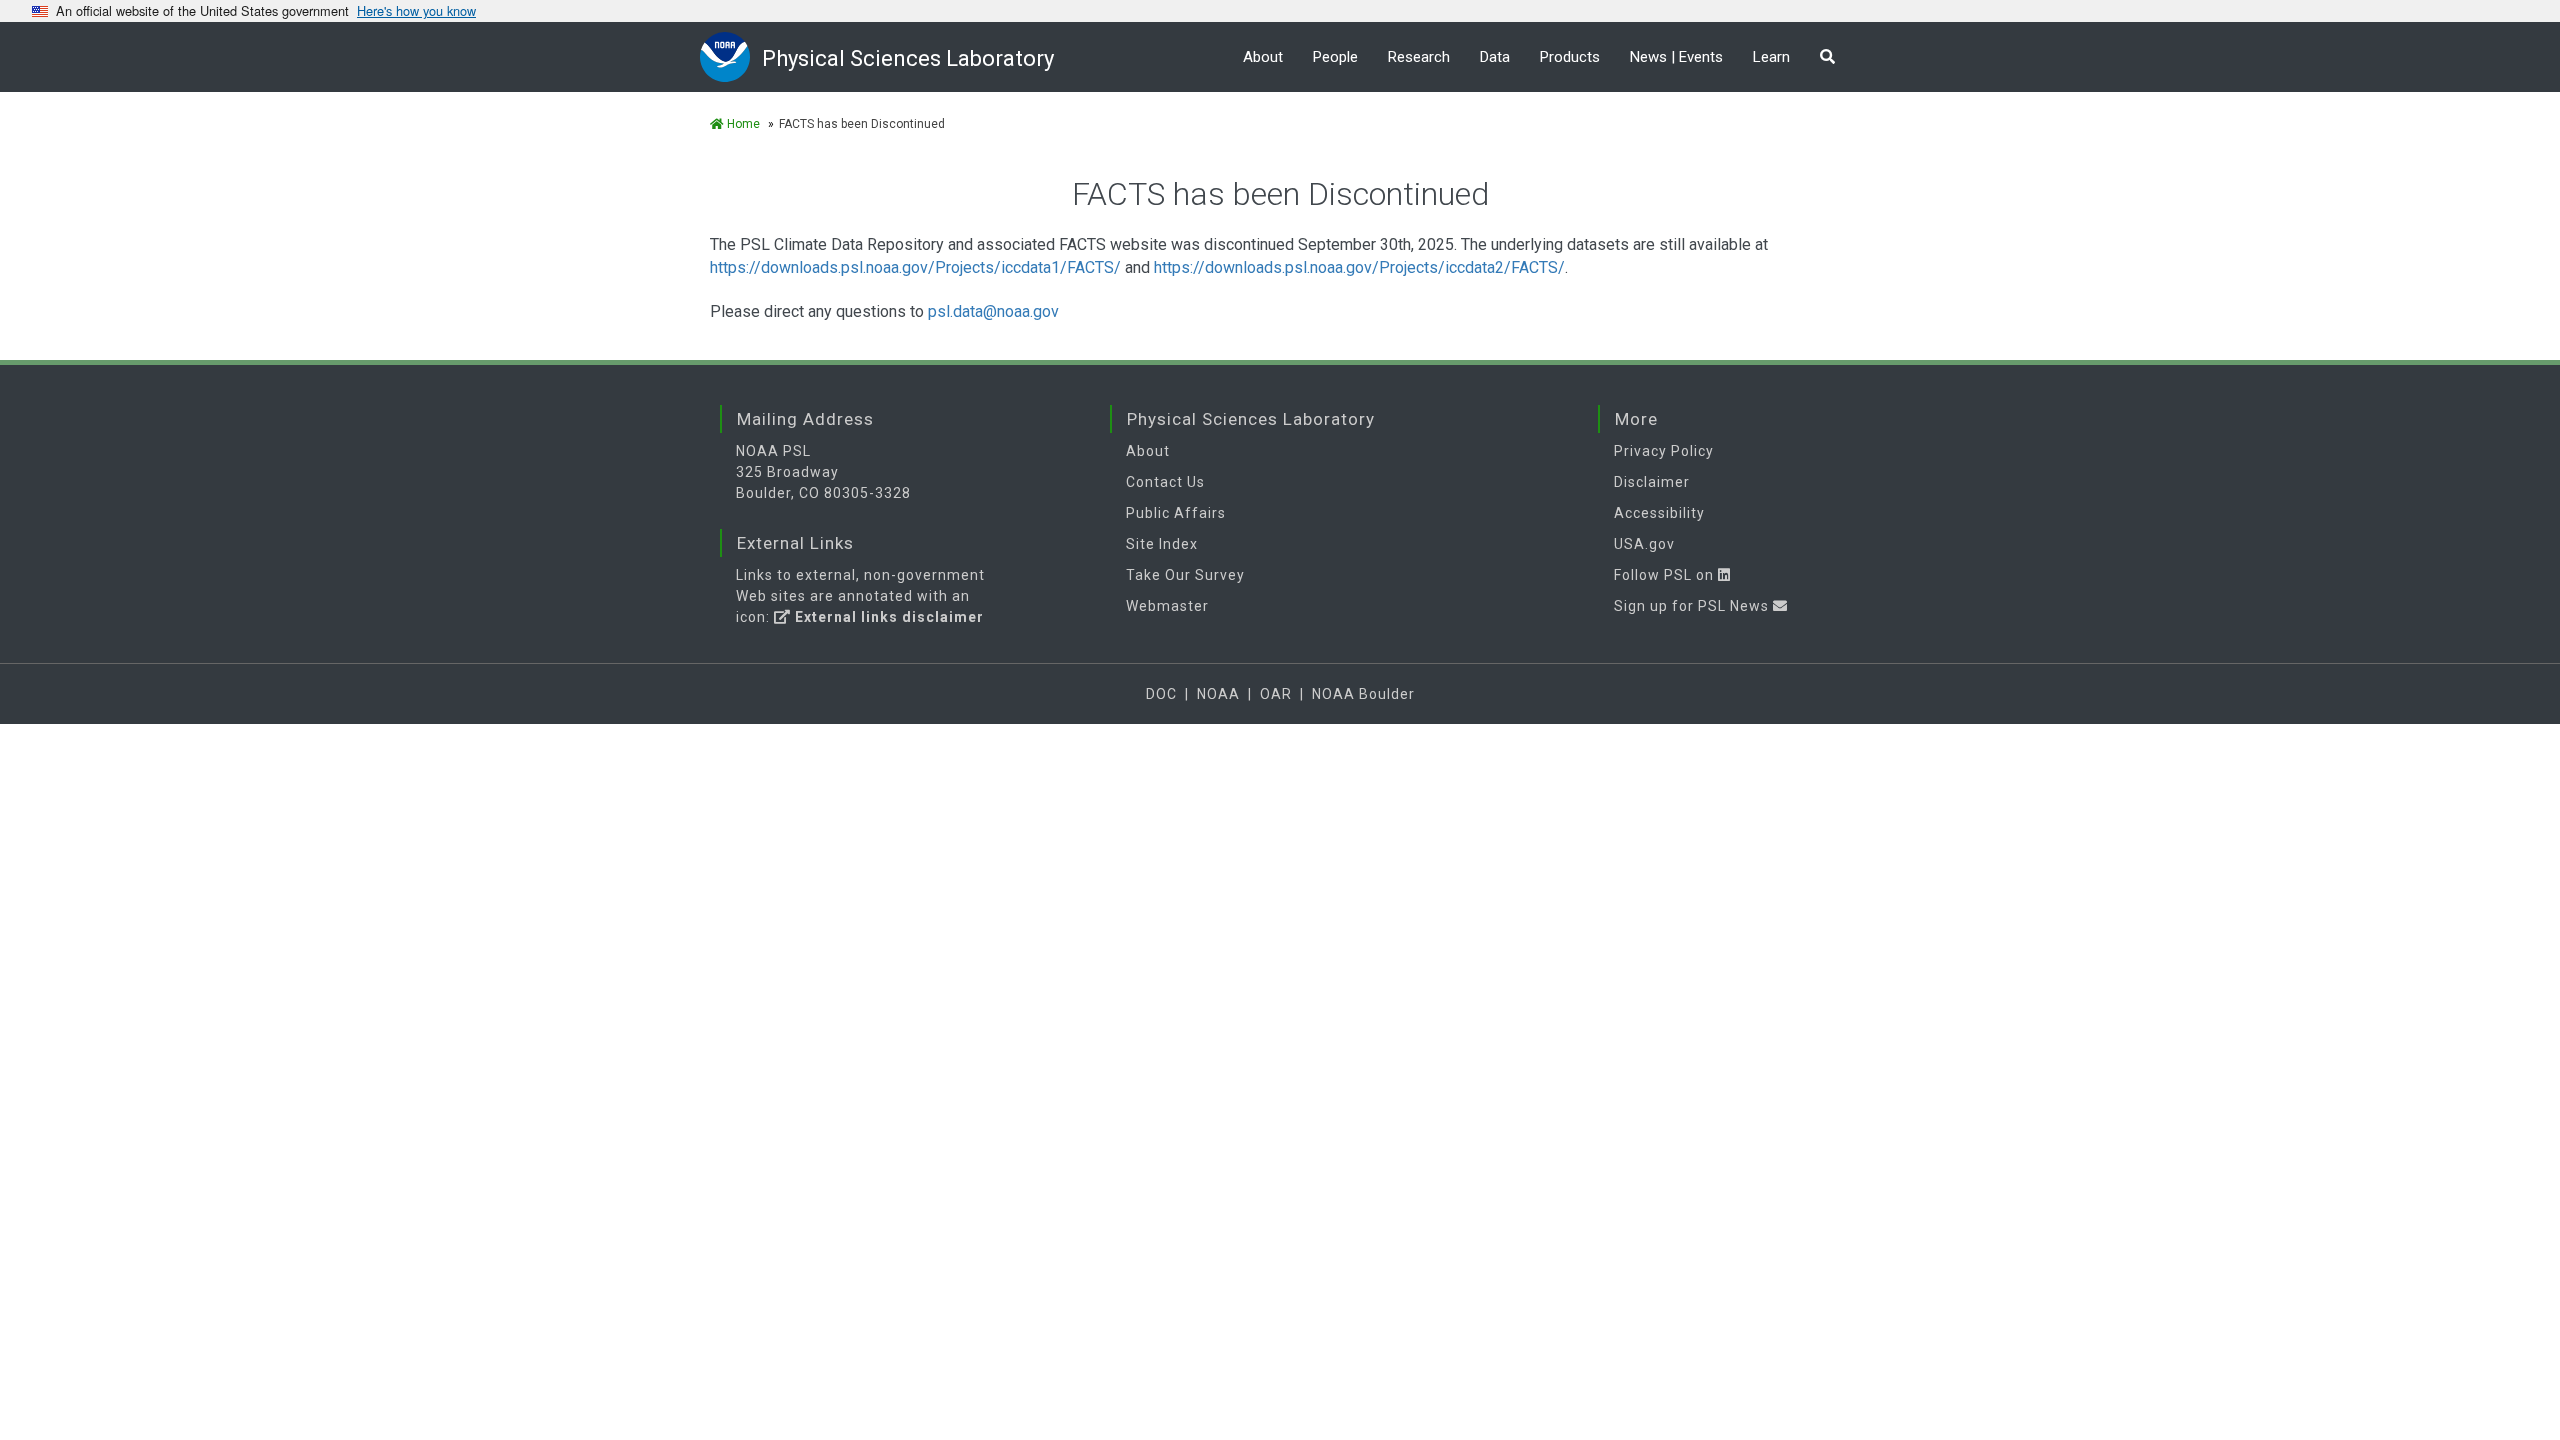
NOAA (1218, 694)
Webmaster (1167, 606)
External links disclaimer (887, 617)
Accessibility (1659, 513)
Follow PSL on (1666, 575)
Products (1570, 57)
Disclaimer (1652, 482)
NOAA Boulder (1363, 694)
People (1335, 57)
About (1263, 57)
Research (1419, 57)
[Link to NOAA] (731, 56)
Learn (1771, 57)
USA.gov (1644, 544)
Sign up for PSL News (1693, 606)
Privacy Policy (1664, 451)
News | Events (1676, 57)
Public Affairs (1176, 513)
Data (1495, 57)
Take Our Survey (1185, 575)
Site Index (1162, 544)
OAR (1276, 694)
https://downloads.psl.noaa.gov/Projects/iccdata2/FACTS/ (1359, 267)
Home (742, 124)
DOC (1161, 694)
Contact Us (1165, 482)
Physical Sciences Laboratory (908, 58)
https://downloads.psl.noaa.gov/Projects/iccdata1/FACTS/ (915, 267)
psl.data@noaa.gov (993, 311)
